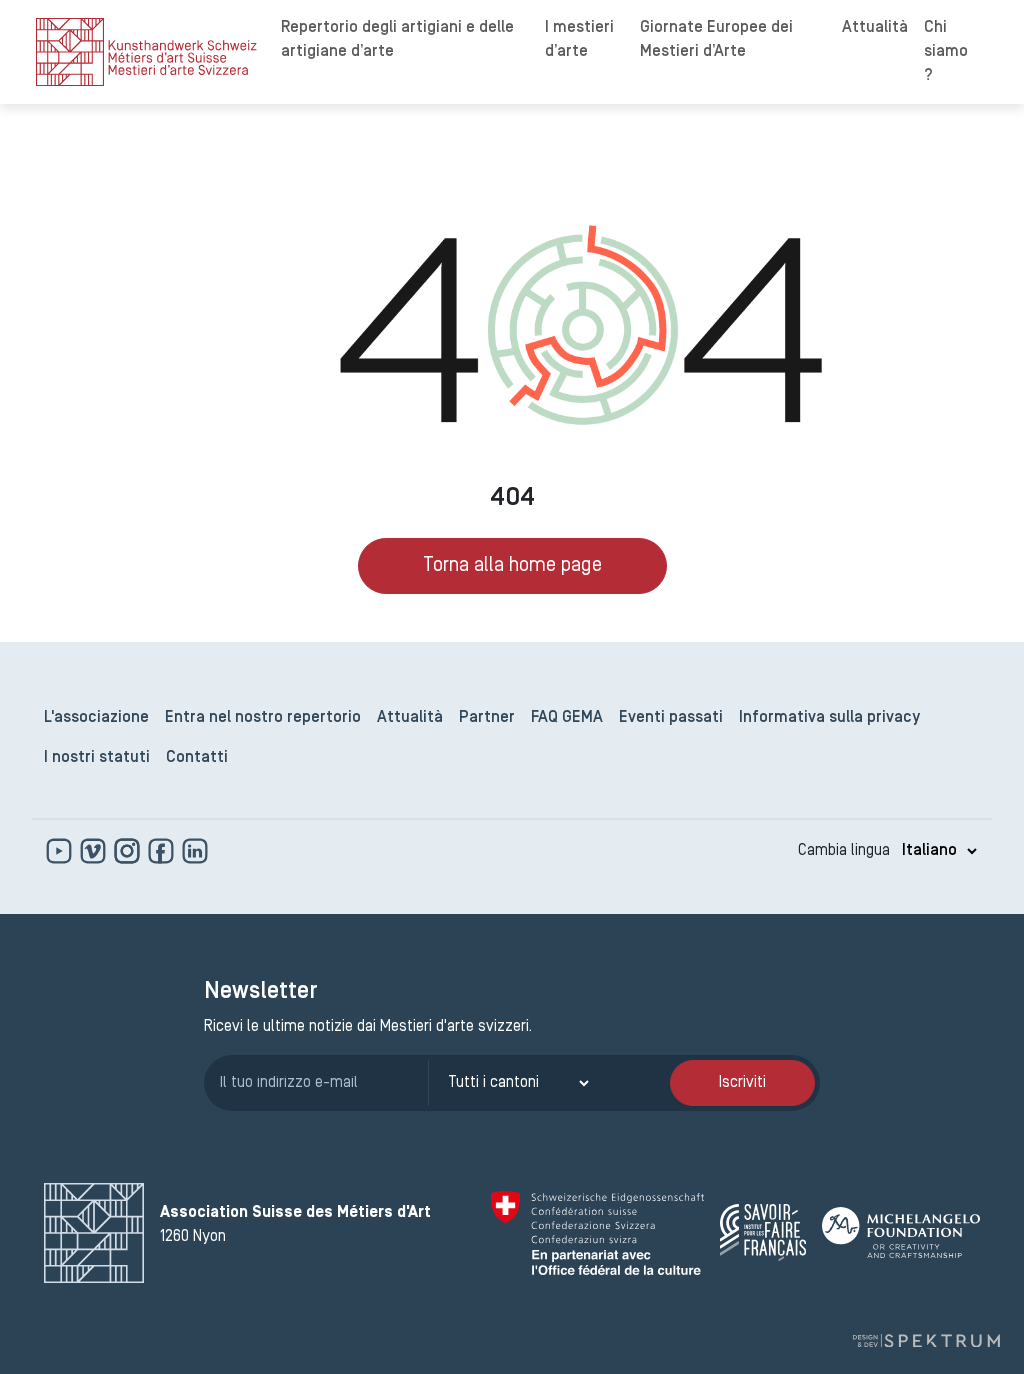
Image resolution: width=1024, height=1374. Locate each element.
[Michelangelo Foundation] (901, 1232)
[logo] (146, 52)
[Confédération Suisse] (597, 1233)
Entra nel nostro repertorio (263, 718)
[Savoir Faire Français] (763, 1232)
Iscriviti (742, 1083)
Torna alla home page (512, 566)
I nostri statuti (97, 758)
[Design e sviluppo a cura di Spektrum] (926, 1340)
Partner (487, 718)
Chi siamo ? (946, 52)
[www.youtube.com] (61, 852)
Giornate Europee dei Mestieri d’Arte (716, 40)
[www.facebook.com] (163, 852)
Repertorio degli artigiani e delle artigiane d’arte (397, 40)
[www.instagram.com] (129, 852)
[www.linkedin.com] (195, 852)
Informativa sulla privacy (829, 718)
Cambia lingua (844, 851)
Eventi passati (671, 718)
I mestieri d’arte (579, 40)
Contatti (197, 758)
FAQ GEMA (567, 718)
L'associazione (96, 718)
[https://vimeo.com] (95, 852)
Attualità (875, 28)
